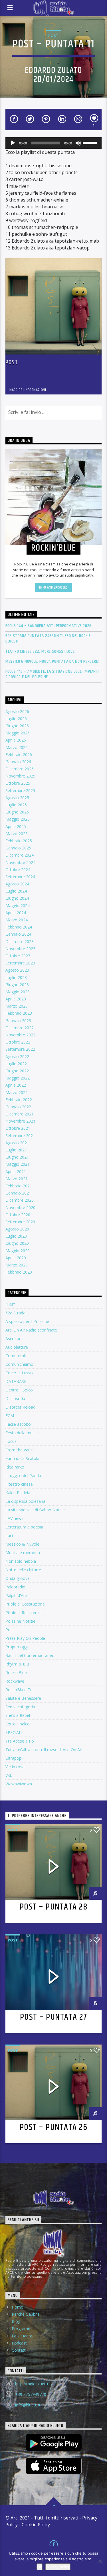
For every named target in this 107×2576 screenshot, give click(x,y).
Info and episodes (53, 587)
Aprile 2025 (16, 826)
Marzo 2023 (17, 1006)
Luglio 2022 (16, 1064)
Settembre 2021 (20, 1136)
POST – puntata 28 (54, 1907)
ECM (10, 1416)
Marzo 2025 (17, 834)
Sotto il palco (18, 1724)
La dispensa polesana (25, 1501)
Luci (9, 1535)
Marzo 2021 (17, 1179)
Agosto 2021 (17, 1143)
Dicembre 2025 (20, 769)
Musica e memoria (23, 1553)
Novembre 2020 (20, 1208)
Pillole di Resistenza (24, 1613)
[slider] (91, 142)
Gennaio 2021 (18, 1193)
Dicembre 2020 (20, 1200)
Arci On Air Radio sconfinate (31, 1330)
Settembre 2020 (20, 1222)
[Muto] (78, 143)
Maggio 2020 (18, 1251)
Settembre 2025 (20, 790)
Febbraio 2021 (19, 1186)
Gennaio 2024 (18, 934)
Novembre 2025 (20, 776)
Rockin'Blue (16, 1672)
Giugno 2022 (17, 1071)
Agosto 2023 (17, 970)
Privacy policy (58, 2567)
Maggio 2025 (18, 819)
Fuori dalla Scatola (22, 1458)
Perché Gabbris (26, 2314)
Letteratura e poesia (24, 1527)
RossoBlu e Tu (19, 1690)
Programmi (22, 2329)
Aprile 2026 (16, 740)
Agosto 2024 (17, 884)
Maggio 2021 (18, 1164)
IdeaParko (15, 1467)
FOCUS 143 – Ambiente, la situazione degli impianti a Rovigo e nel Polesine (53, 674)
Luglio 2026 (16, 719)
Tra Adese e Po (20, 1741)
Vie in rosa (15, 1767)
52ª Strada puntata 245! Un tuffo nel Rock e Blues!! (48, 639)
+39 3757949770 (31, 2394)
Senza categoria (20, 1707)
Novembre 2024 (20, 862)
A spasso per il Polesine (27, 1321)
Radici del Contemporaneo (30, 1655)
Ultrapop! (14, 1758)
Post (12, 362)
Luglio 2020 (16, 1236)
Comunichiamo (19, 1364)
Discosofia (15, 1398)
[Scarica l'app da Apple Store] (54, 2466)
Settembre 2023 (20, 963)
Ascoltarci (14, 1339)
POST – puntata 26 (54, 2127)
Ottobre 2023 (18, 956)
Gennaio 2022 (18, 1107)
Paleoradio (15, 1587)
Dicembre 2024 (20, 855)
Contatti (19, 2350)
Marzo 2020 (17, 1265)
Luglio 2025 (16, 805)
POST (53, 36)
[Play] (13, 143)
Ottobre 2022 (18, 1042)
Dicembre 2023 (20, 941)
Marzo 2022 (17, 1092)
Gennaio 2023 (18, 1021)
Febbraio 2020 (19, 1272)
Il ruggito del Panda (23, 1476)
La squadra (22, 2336)
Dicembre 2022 (20, 1028)
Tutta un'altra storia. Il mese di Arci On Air (44, 1750)
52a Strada (15, 1313)
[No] (100, 2561)
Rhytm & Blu (17, 1664)
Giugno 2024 (17, 898)
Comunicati (16, 1356)
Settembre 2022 (20, 1049)
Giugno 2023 (17, 985)
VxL (9, 1775)
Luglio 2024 (16, 891)
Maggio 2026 (18, 733)
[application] (54, 143)
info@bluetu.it (28, 2405)
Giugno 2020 (17, 1243)
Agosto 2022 (17, 1057)
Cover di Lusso (19, 1373)
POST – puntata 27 (54, 2017)
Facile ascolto (18, 1424)
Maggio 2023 (18, 992)
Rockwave (15, 1681)
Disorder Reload (20, 1407)
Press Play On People (25, 1638)
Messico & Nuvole (22, 1544)
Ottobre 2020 (18, 1215)
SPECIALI (14, 1732)
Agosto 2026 (17, 711)
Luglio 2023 (16, 977)
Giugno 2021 (17, 1157)
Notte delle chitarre (23, 1570)
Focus (11, 1441)
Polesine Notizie (20, 1621)
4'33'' (10, 1304)
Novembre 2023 (20, 949)
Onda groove (18, 1578)
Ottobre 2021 (18, 1128)
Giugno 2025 (17, 812)
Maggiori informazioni (28, 390)
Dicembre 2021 (20, 1114)
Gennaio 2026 (18, 762)
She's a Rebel (18, 1715)
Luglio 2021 (16, 1150)
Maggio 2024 (18, 906)
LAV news (14, 1518)
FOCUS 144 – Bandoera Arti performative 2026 (49, 626)
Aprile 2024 (16, 913)
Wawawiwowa (19, 1784)
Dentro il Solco (19, 1390)
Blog (16, 2321)
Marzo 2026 (17, 747)
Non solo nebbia (21, 1561)
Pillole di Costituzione (25, 1604)
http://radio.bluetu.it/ (34, 2384)
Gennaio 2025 (18, 848)
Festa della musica (23, 1433)
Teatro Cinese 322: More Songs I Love (40, 651)
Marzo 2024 (17, 920)
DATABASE (16, 1381)
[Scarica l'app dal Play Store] (54, 2442)
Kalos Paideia (18, 1493)
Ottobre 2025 (18, 783)
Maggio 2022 (18, 1078)
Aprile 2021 (16, 1172)
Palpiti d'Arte (17, 1595)
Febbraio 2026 (19, 755)
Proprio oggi (17, 1647)
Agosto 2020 (17, 1229)
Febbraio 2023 (19, 1013)
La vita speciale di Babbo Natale (35, 1510)
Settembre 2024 (20, 877)
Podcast (19, 2343)
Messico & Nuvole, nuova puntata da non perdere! (53, 661)
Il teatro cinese (19, 1484)
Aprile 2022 (16, 1085)
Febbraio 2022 (19, 1100)
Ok (40, 2567)
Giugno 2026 (17, 726)
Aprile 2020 (16, 1258)
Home (17, 2307)
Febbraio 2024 (19, 927)
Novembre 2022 (20, 1035)
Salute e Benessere (23, 1698)
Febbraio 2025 (19, 841)
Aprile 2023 (16, 999)
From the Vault (19, 1450)
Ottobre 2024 (18, 870)
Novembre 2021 (20, 1121)
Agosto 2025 (17, 798)
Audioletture (17, 1347)
